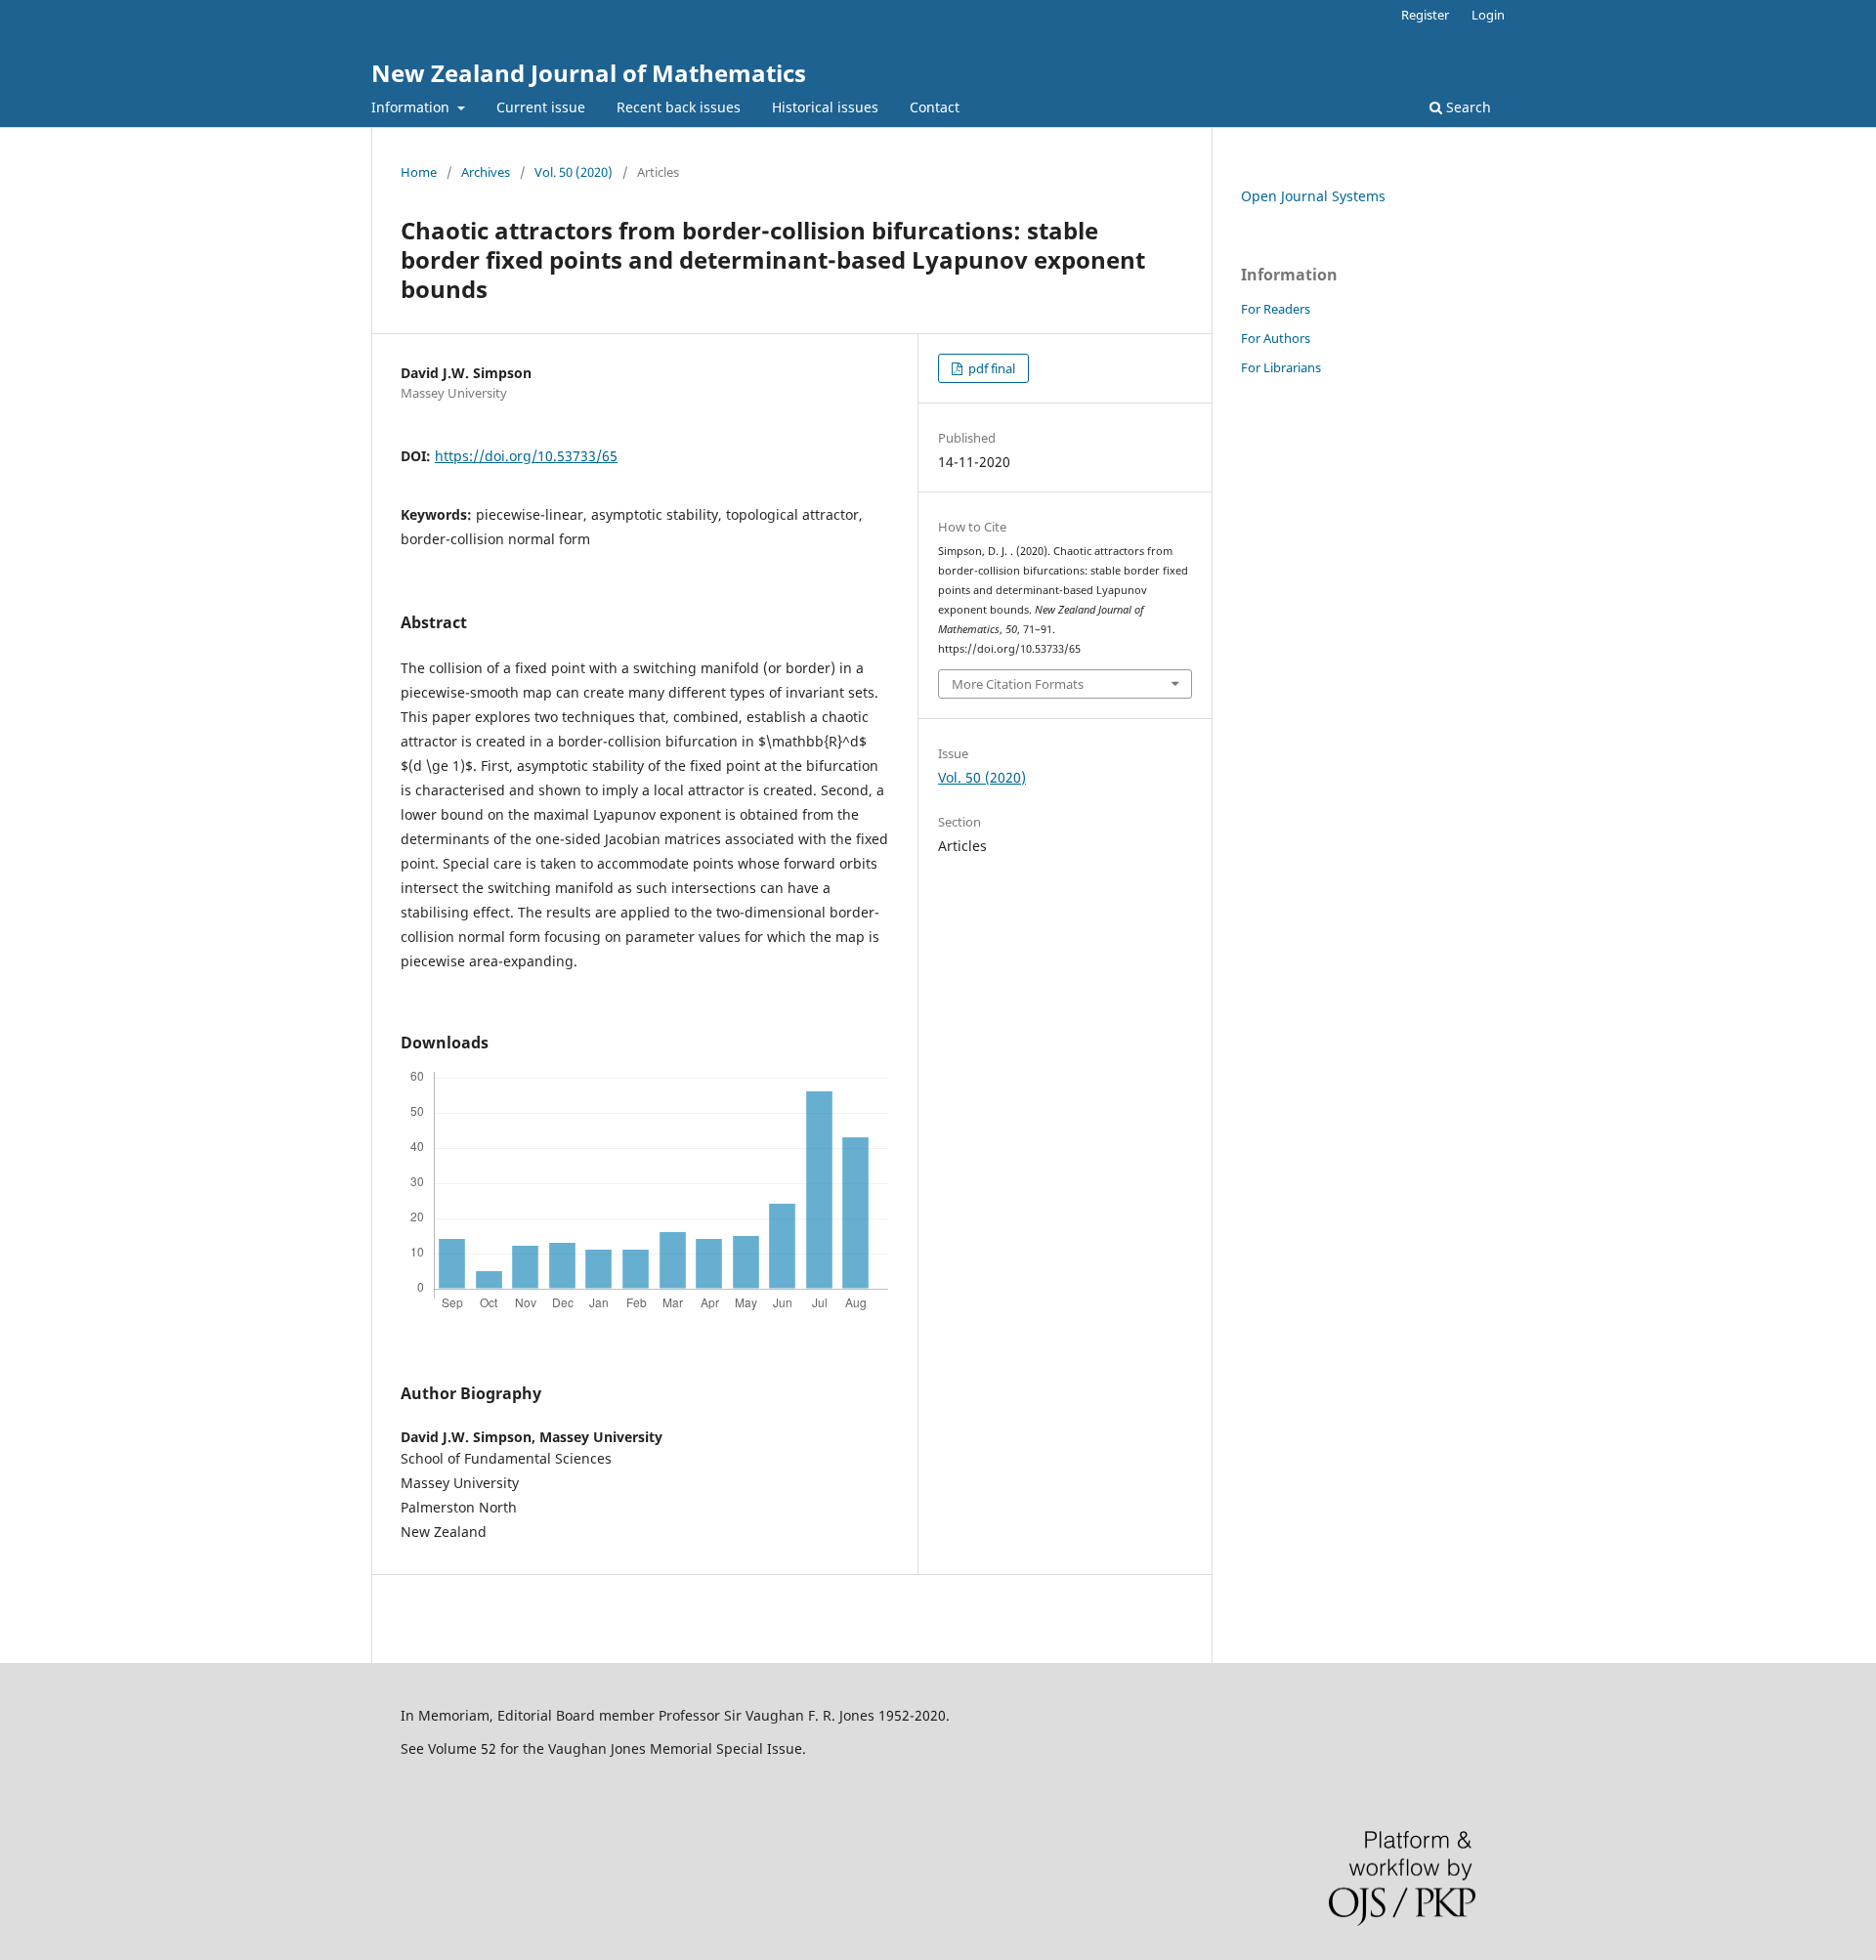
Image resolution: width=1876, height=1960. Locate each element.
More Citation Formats (1018, 684)
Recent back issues (679, 107)
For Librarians (1281, 367)
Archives (486, 172)
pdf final (990, 368)
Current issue (541, 107)
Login (1488, 15)
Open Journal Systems (1313, 196)
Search (1467, 107)
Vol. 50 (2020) (574, 172)
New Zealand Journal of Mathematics (589, 73)
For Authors (1276, 338)
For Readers (1276, 309)
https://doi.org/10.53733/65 (526, 456)
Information (412, 107)
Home (419, 172)
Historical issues (825, 107)
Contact (935, 107)
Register (1425, 15)
